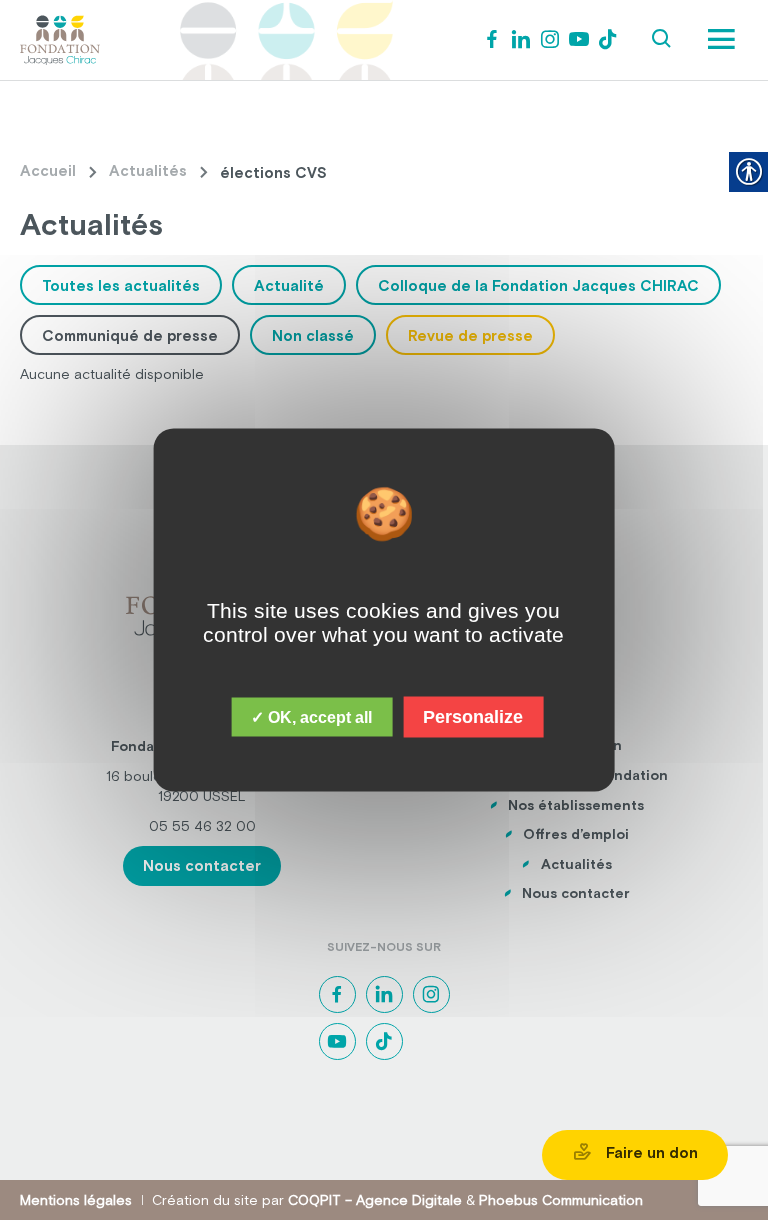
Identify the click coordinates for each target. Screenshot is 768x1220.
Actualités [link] (148, 170)
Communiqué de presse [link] (130, 335)
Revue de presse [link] (470, 335)
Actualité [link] (289, 285)
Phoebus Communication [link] (561, 1200)
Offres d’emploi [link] (576, 834)
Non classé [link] (313, 335)
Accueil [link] (48, 170)
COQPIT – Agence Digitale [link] (375, 1200)
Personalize (473, 717)
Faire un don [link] (650, 1152)
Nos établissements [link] (576, 805)
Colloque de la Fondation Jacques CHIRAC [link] (538, 285)
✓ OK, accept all (311, 717)
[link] (60, 38)
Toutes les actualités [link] (121, 285)
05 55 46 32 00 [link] (202, 826)
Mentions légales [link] (76, 1200)
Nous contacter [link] (202, 865)
